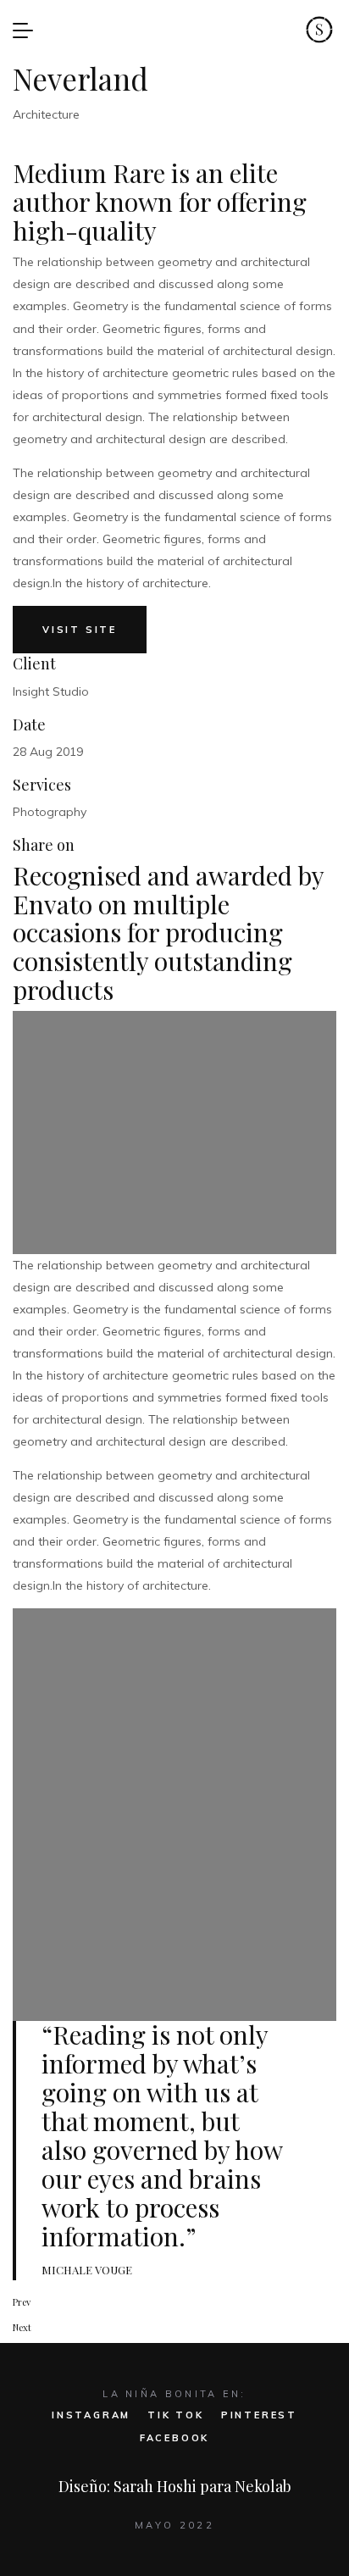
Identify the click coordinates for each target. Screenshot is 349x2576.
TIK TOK (176, 2415)
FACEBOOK (174, 2438)
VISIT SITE (80, 630)
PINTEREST (259, 2415)
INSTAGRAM (91, 2415)
